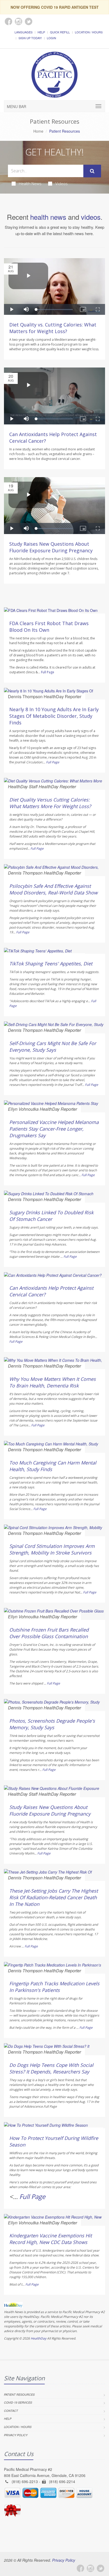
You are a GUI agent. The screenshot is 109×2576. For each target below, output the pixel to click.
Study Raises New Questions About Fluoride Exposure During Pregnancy (51, 547)
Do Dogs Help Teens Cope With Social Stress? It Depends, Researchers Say (51, 2068)
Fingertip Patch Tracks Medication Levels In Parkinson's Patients (54, 1987)
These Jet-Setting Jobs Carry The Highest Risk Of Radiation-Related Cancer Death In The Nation (54, 1897)
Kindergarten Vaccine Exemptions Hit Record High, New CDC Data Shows (51, 2239)
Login (51, 38)
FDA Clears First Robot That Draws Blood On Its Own (49, 627)
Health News (30, 183)
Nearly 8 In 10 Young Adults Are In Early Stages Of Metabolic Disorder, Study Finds (54, 716)
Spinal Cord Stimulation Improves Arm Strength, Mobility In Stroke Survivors (52, 1549)
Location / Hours (89, 32)
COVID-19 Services (18, 2402)
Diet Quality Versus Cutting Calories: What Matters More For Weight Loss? (50, 803)
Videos (62, 183)
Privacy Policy (16, 2435)
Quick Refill (60, 32)
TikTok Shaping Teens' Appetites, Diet (51, 964)
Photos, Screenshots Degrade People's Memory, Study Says (52, 1724)
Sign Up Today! (30, 38)
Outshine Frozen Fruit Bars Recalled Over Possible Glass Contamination (49, 1633)
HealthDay (38, 2338)
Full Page (48, 672)
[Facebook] (80, 2568)
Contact (11, 2411)
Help (41, 32)
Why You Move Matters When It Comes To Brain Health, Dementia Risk (53, 1382)
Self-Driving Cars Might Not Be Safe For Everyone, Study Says (53, 1047)
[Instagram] (90, 2568)
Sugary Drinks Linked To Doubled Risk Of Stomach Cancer (51, 1216)
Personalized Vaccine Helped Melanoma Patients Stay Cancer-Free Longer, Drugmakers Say (54, 1129)
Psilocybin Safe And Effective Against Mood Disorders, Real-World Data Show (53, 889)
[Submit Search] (92, 171)
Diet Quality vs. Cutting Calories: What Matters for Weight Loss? (53, 328)
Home (38, 131)
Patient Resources (19, 2394)
